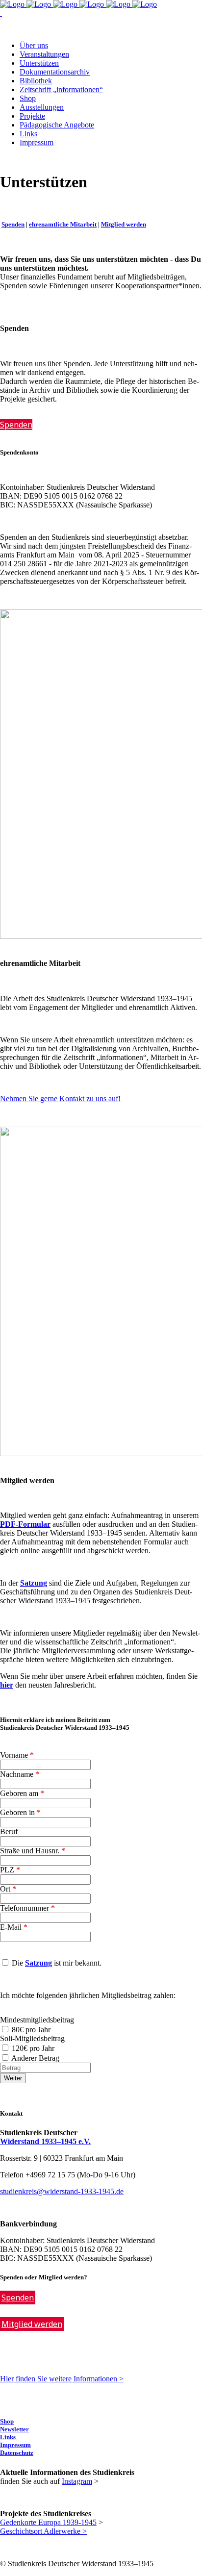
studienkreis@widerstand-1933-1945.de (62, 2191)
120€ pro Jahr (33, 2048)
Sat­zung (38, 1963)
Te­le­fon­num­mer (27, 1908)
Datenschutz (17, 2453)
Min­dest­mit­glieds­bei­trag (37, 2020)
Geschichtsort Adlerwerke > (43, 2531)
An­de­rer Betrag (36, 2058)
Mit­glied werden (124, 224)
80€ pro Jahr (31, 2030)
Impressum (15, 2445)
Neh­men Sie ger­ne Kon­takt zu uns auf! (60, 1099)
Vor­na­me (17, 1755)
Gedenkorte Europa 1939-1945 (48, 2522)
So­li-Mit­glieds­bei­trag (32, 2038)
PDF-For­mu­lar (25, 1524)
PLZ (10, 1870)
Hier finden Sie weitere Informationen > (62, 2379)
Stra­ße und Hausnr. (33, 1851)
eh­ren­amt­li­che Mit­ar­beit (63, 224)
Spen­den (13, 224)
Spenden (18, 2298)
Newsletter (14, 2429)
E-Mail (14, 1927)
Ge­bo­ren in (20, 1812)
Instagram (77, 2481)
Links (9, 2437)
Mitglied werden (32, 2324)
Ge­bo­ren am (22, 1793)
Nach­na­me (20, 1774)
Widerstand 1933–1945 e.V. (45, 2141)
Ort (8, 1889)
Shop (7, 2421)
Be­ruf (9, 1831)
